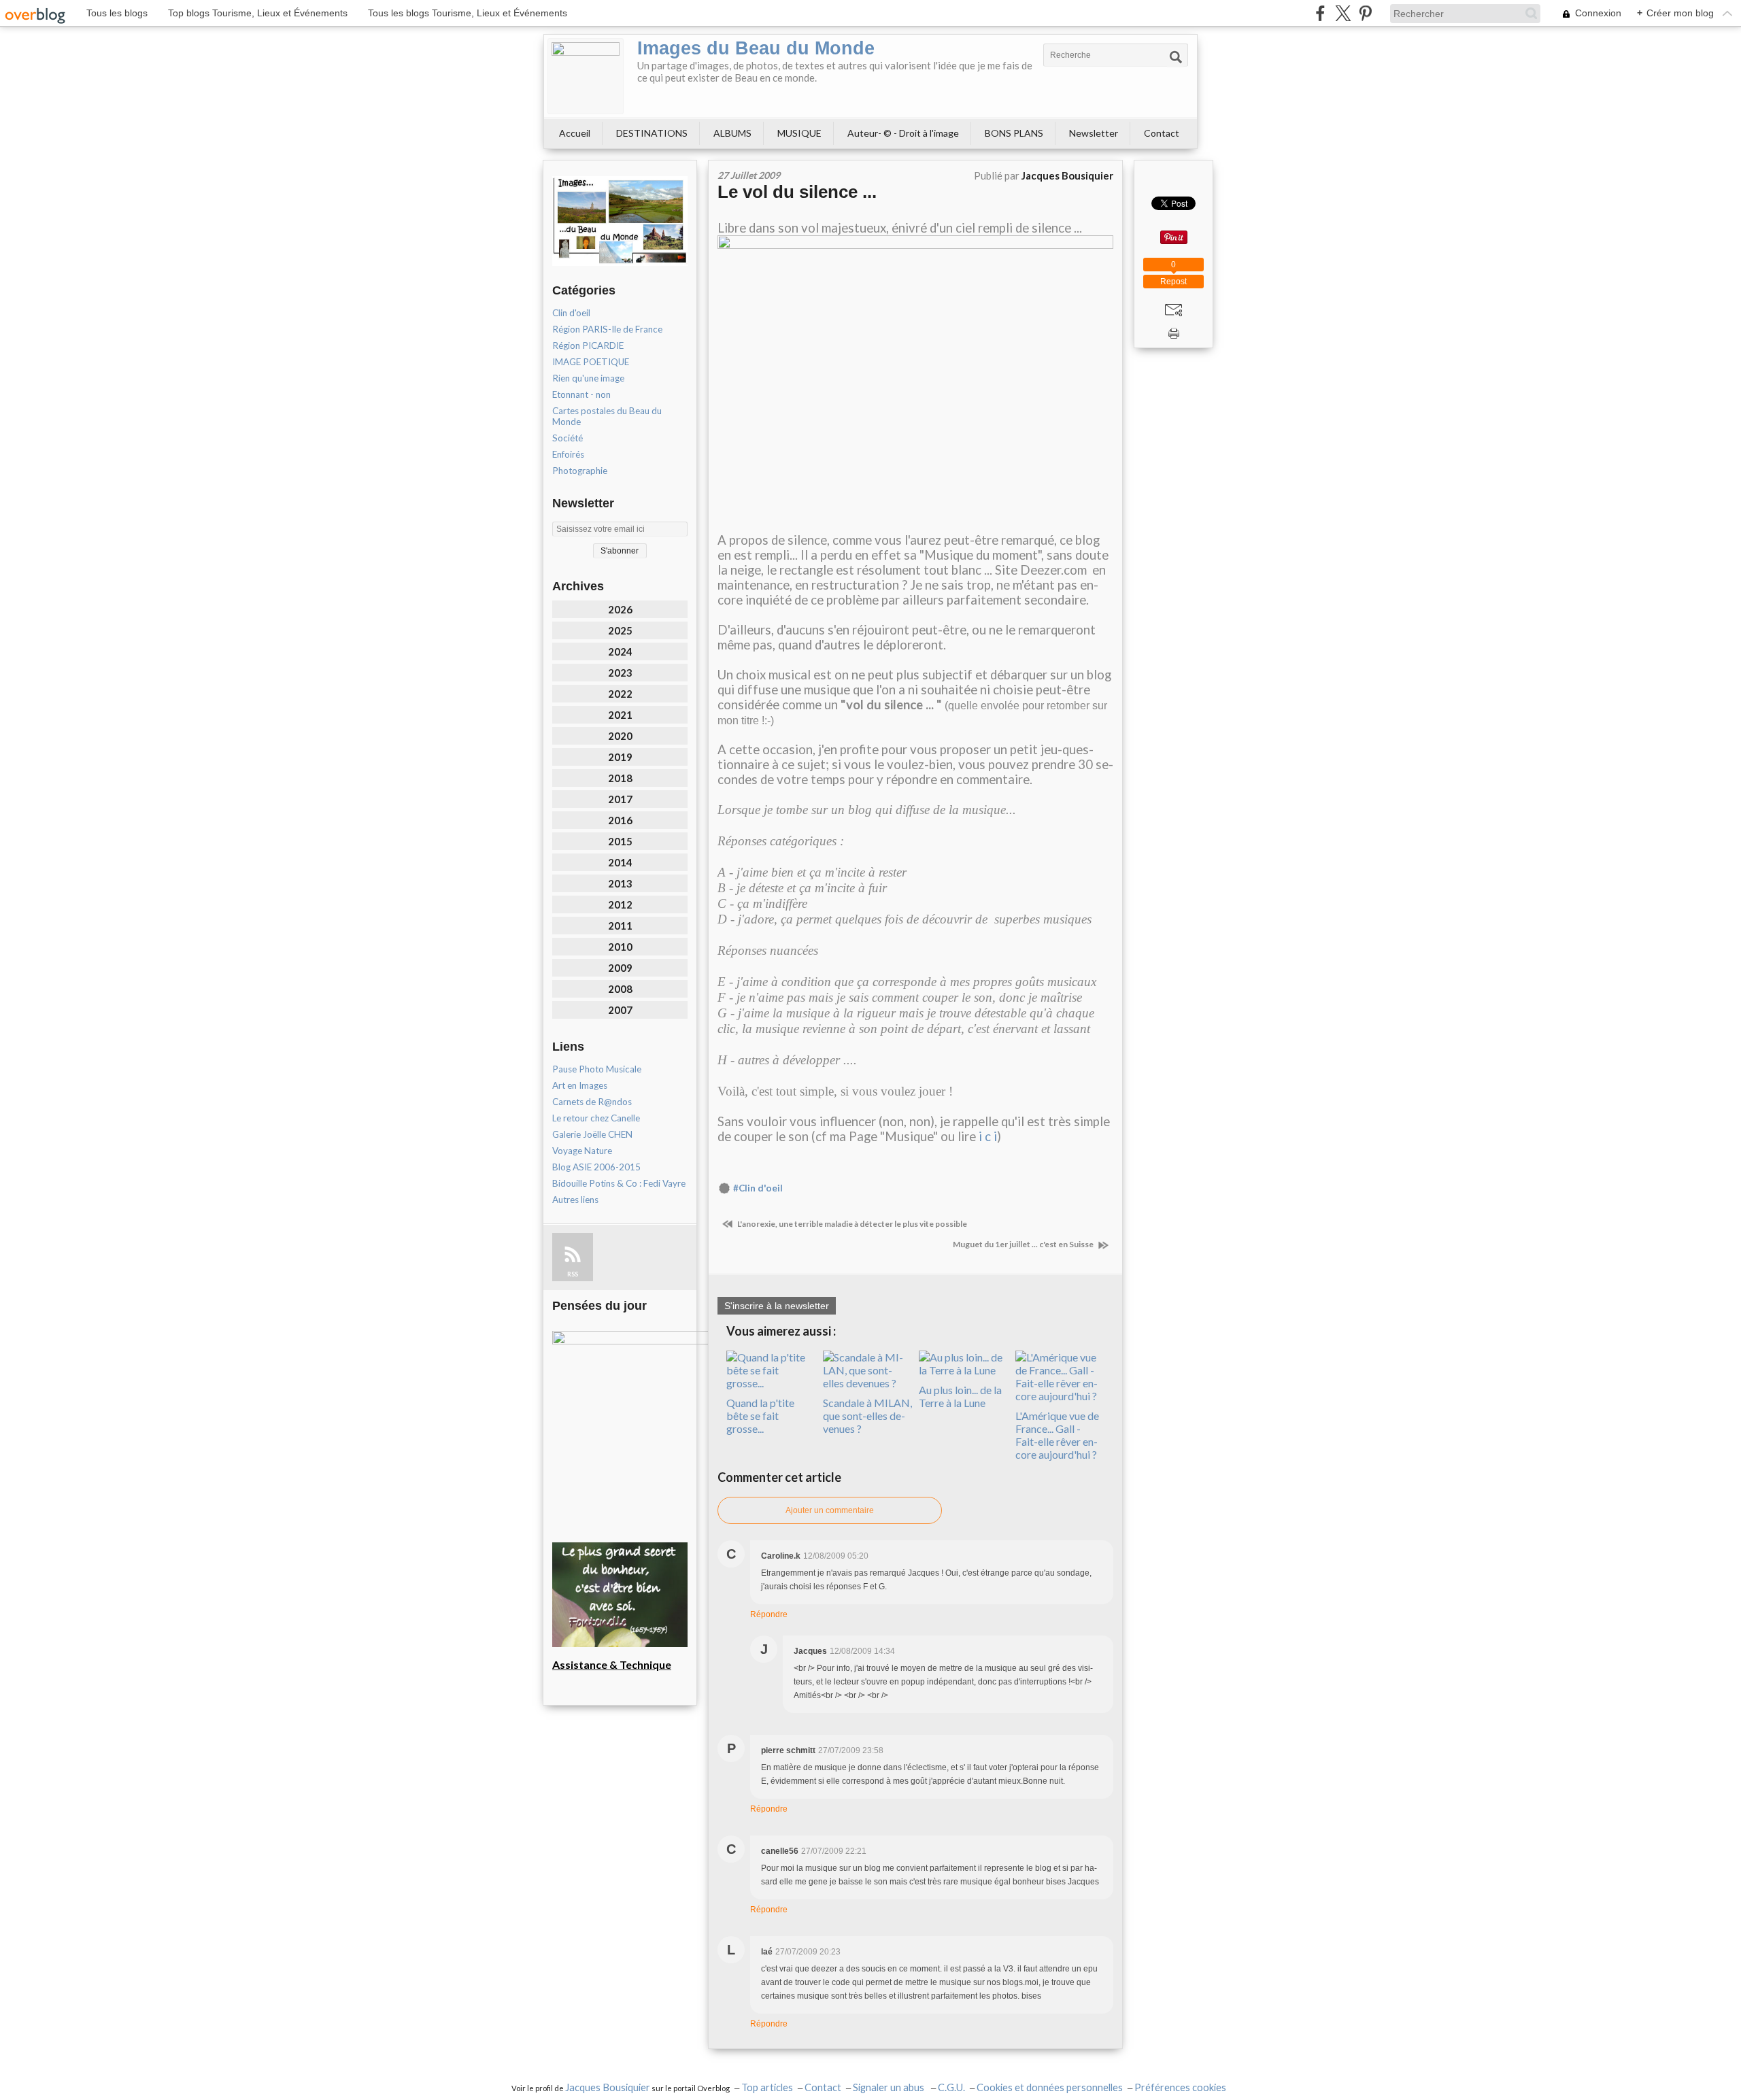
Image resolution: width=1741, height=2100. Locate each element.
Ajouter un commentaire (830, 1510)
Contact (1162, 133)
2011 (620, 926)
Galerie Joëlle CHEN (592, 1134)
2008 (620, 989)
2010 (620, 947)
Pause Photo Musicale (597, 1069)
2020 (620, 736)
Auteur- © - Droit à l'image (903, 133)
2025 (620, 630)
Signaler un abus (890, 2087)
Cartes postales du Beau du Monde (607, 416)
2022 (620, 694)
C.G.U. (951, 2087)
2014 (620, 862)
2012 (620, 904)
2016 (620, 820)
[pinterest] (1365, 13)
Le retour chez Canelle (596, 1118)
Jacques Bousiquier (608, 2087)
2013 (620, 883)
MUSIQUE (799, 133)
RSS (573, 1274)
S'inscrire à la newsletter (777, 1306)
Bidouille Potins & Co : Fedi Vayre (619, 1183)
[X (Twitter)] (1343, 13)
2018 (620, 778)
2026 (620, 609)
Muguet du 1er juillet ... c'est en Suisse (1024, 1244)
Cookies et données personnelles (1050, 2087)
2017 (620, 799)
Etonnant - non (581, 394)
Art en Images (580, 1085)
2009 (620, 968)
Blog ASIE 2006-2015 (596, 1167)
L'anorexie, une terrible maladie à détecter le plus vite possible (851, 1224)
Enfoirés (568, 454)
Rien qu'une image (588, 378)
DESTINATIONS (652, 133)
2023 (620, 673)
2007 (620, 1010)
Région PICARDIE (588, 345)
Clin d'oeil (571, 313)
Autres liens (575, 1200)
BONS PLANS (1014, 133)
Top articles (767, 2087)
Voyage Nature (582, 1151)
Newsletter (1094, 133)
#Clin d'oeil (758, 1188)
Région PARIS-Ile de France (607, 329)
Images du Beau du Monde (756, 48)
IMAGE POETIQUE (591, 362)
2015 (620, 841)
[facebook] (1320, 13)
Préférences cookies (1180, 2087)
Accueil (575, 133)
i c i (988, 1136)
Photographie (580, 471)
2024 (620, 651)
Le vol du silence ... (797, 192)
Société (568, 438)
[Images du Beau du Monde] (586, 76)
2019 (620, 757)
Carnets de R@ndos (592, 1102)
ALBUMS (732, 133)
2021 (620, 715)
